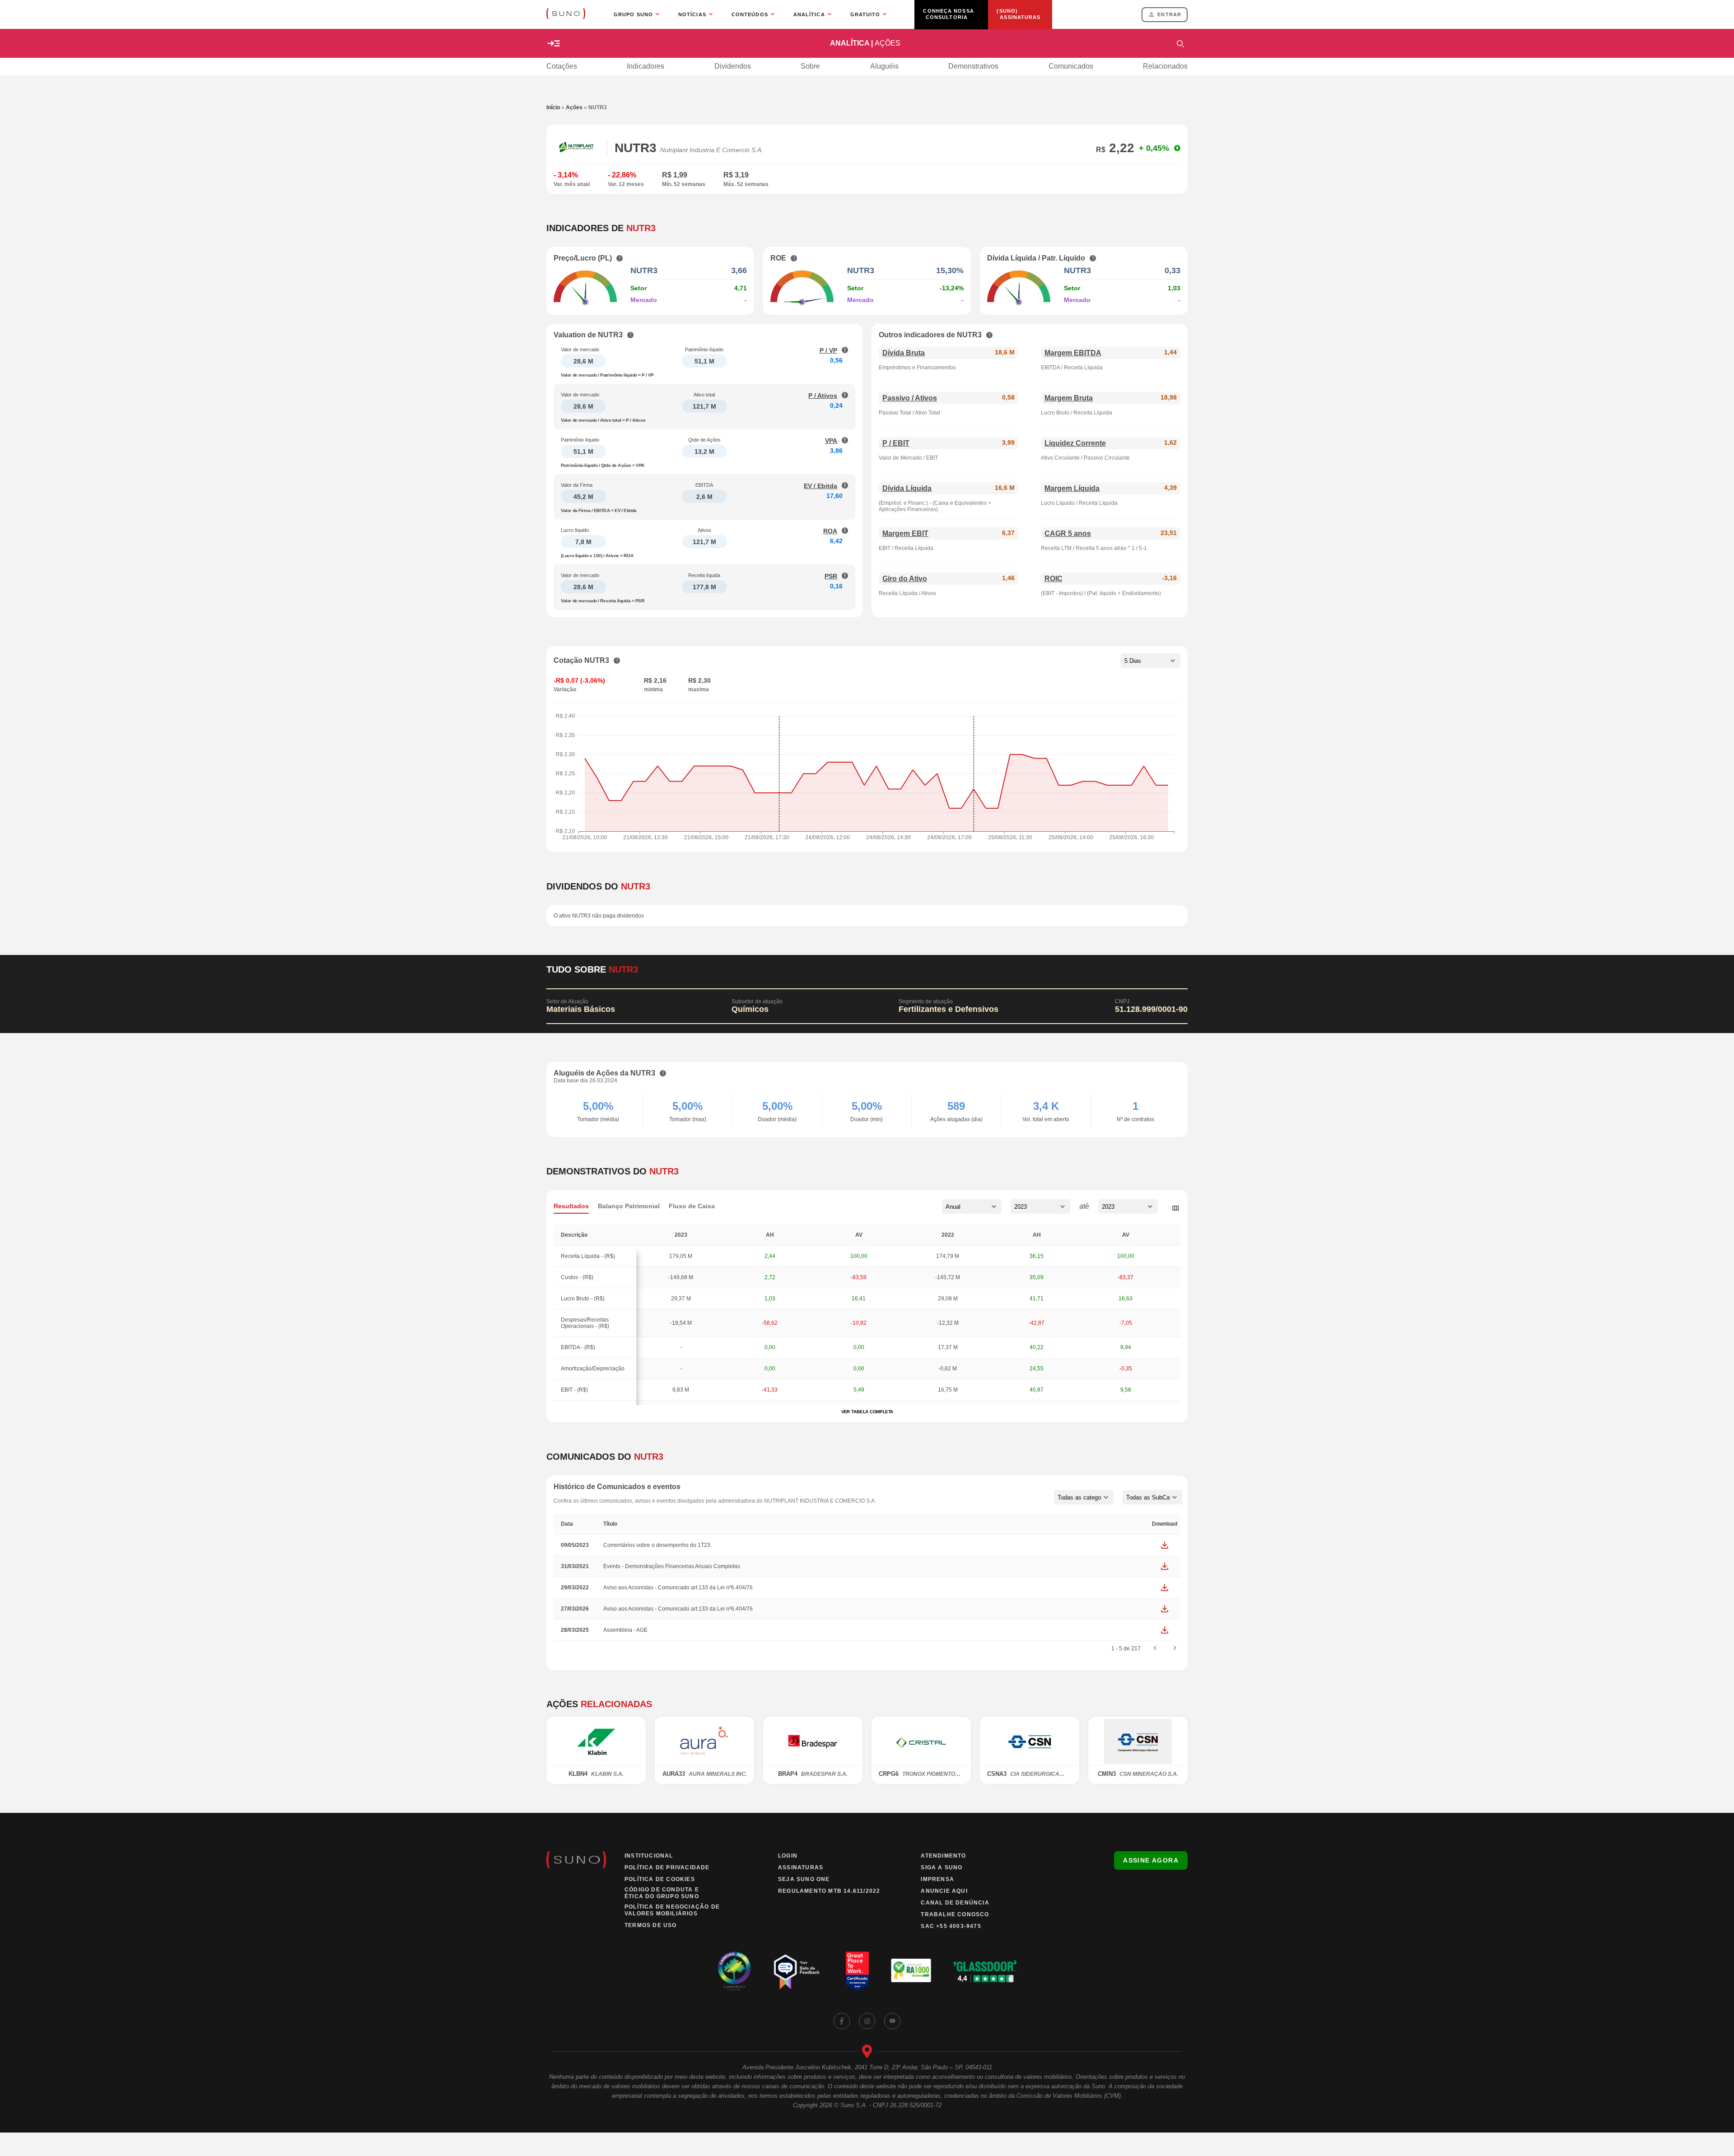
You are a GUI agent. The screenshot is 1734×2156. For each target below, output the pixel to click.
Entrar (1169, 14)
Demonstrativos (973, 66)
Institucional (649, 1856)
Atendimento (943, 1856)
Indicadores (646, 66)
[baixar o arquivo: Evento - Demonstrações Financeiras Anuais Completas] (1165, 1566)
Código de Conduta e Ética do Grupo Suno (662, 1893)
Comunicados (1071, 66)
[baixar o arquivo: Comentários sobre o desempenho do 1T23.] (1165, 1545)
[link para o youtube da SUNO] (892, 2021)
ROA (830, 531)
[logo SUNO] (566, 14)
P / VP (828, 350)
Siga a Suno (942, 1867)
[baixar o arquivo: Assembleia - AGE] (1165, 1630)
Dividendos (733, 66)
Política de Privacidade (667, 1867)
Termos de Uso (651, 1925)
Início (553, 107)
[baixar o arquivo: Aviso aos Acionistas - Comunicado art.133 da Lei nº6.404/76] (1165, 1588)
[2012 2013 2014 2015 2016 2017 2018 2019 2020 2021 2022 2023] (1040, 1206)
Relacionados (1165, 66)
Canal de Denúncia (955, 1903)
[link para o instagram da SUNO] (867, 2021)
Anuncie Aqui (944, 1891)
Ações (574, 107)
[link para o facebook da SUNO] (842, 2021)
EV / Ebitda (820, 486)
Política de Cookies (660, 1879)
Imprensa (937, 1879)
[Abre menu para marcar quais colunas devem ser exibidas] (1175, 1208)
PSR (831, 576)
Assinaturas (801, 1867)
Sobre (810, 66)
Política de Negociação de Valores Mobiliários (672, 1910)
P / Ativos (823, 396)
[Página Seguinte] (1175, 1648)
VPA (831, 441)
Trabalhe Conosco (955, 1914)
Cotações (562, 66)
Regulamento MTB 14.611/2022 (829, 1891)
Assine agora (1151, 1860)
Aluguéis (884, 66)
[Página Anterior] (1155, 1648)
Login (788, 1856)
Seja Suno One (804, 1879)
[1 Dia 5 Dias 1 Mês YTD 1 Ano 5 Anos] (1151, 661)
